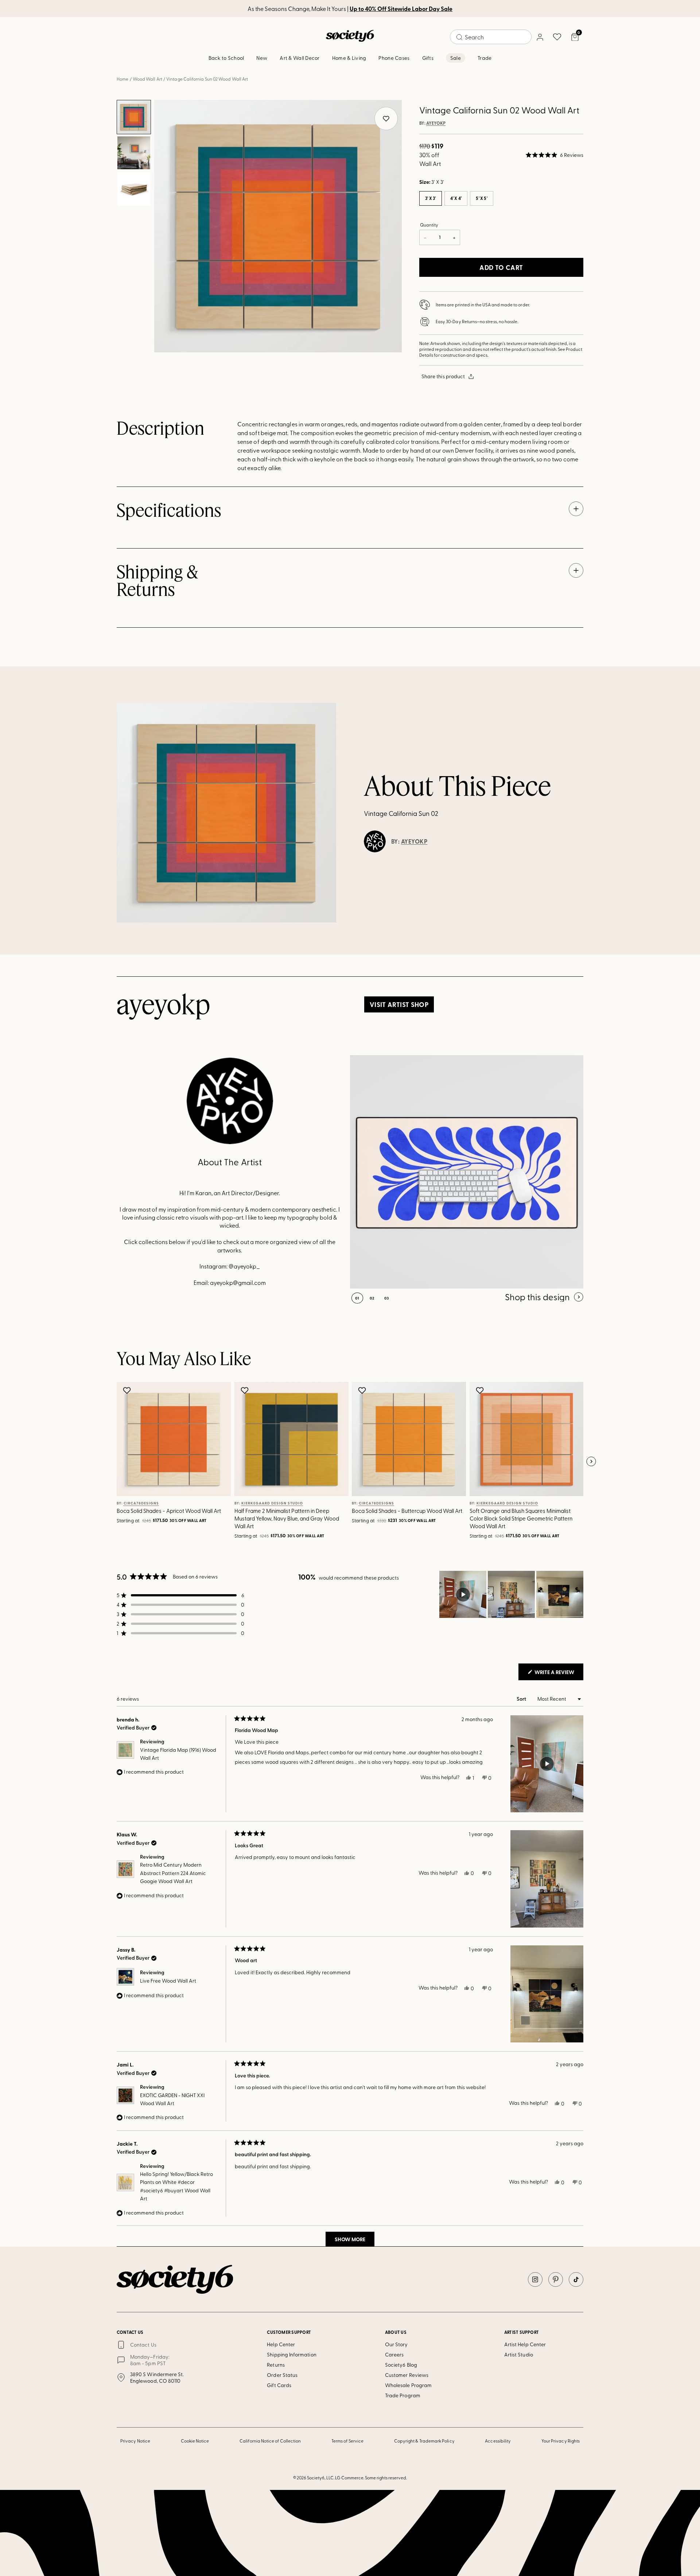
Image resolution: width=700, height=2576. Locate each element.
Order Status (282, 2375)
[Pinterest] (556, 2279)
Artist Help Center (525, 2344)
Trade (485, 58)
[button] (555, 155)
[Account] (540, 37)
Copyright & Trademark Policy (424, 2441)
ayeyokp (436, 123)
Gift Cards (279, 2385)
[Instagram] (535, 2279)
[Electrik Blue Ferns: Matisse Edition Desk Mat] (467, 1172)
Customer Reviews (407, 2375)
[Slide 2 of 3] (134, 153)
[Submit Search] (459, 37)
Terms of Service (347, 2441)
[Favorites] (557, 37)
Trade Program (403, 2395)
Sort (522, 1699)
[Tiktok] (576, 2279)
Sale (456, 58)
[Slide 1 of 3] (134, 117)
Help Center (281, 2344)
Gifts (428, 58)
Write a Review (558, 1674)
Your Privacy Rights (561, 2441)
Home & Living (349, 58)
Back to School (226, 58)
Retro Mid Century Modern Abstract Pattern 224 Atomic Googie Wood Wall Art (173, 1873)
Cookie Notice (195, 2441)
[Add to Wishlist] (128, 1390)
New (262, 58)
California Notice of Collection (270, 2441)
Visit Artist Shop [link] (399, 1004)
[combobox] (491, 37)
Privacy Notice (135, 2441)
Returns (276, 2365)
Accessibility (498, 2441)
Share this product (443, 376)
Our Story (396, 2344)
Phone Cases (394, 58)
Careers (394, 2354)
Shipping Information (291, 2354)
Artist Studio (519, 2354)
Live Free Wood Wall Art (168, 1981)
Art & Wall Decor (300, 58)
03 (387, 1298)
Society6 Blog (401, 2365)
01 (357, 1298)
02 (372, 1298)
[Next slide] (591, 1462)
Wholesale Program (408, 2385)
